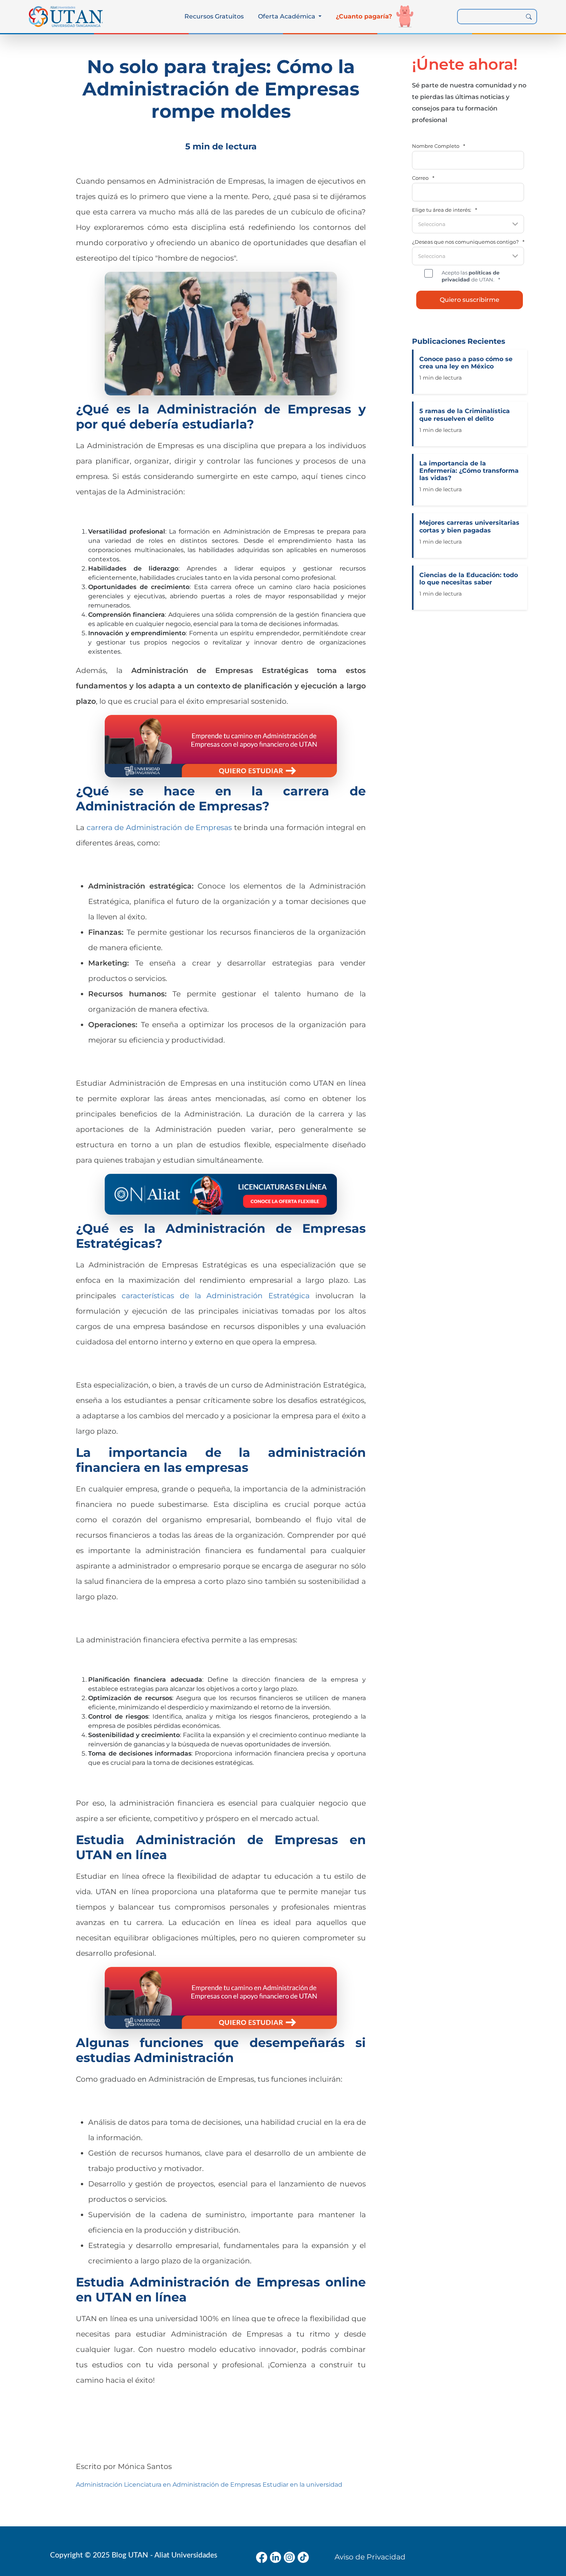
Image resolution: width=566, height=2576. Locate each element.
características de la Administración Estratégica (216, 1296)
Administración (99, 2485)
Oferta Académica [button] (287, 16)
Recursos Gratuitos (214, 16)
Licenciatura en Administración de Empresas (193, 2485)
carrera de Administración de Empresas (159, 827)
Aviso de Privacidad (370, 2557)
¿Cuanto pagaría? (364, 16)
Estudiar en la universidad (302, 2485)
